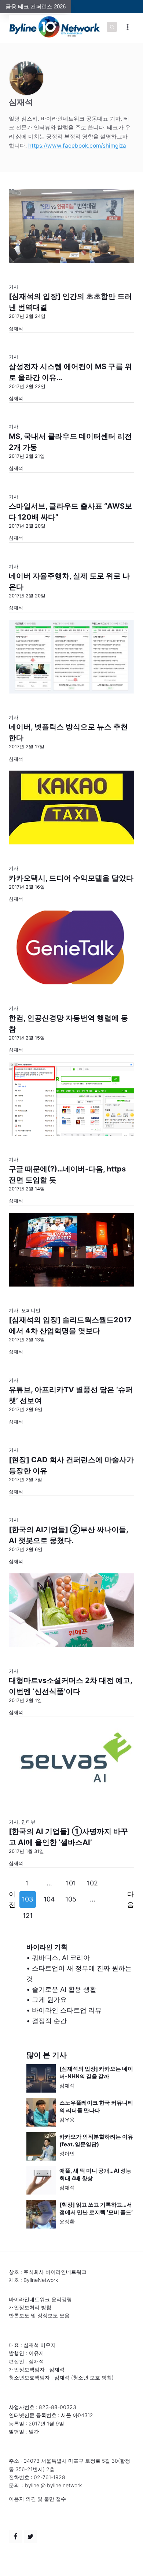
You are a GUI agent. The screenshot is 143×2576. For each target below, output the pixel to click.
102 (92, 1883)
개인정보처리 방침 (30, 2307)
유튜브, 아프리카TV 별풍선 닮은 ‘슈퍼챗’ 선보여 (71, 1395)
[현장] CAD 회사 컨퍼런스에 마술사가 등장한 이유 (71, 1465)
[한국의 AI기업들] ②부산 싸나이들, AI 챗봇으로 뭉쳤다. (68, 1535)
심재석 (67, 2085)
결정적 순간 (49, 2021)
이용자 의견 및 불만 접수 (37, 2499)
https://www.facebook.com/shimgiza (77, 146)
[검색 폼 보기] (112, 27)
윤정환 (67, 2221)
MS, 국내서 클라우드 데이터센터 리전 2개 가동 (70, 442)
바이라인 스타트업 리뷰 (67, 2010)
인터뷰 (28, 1822)
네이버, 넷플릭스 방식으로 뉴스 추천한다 (68, 732)
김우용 (67, 2119)
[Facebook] (15, 2537)
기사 (14, 287)
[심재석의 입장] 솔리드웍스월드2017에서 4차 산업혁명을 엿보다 (70, 1325)
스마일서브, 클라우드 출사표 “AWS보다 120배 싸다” (70, 512)
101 (71, 1883)
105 (71, 1899)
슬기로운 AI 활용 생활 (64, 1989)
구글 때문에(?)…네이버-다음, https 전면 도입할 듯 (67, 1174)
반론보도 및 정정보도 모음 (39, 2315)
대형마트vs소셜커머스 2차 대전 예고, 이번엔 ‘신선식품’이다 (70, 1686)
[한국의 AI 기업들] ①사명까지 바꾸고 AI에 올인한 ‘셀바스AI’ (68, 1837)
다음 (131, 1899)
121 (28, 1916)
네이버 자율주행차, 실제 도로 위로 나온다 (69, 581)
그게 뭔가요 (49, 2000)
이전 (12, 1899)
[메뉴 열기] (127, 27)
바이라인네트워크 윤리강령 (40, 2299)
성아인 (67, 2153)
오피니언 (31, 1310)
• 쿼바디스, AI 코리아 (58, 1958)
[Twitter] (30, 2537)
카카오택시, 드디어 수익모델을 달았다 (71, 878)
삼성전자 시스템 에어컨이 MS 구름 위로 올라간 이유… (70, 372)
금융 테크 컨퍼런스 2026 (36, 6)
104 (49, 1899)
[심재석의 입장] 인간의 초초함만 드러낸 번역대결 (70, 302)
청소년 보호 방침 (92, 2377)
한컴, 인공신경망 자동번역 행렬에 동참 (68, 1023)
